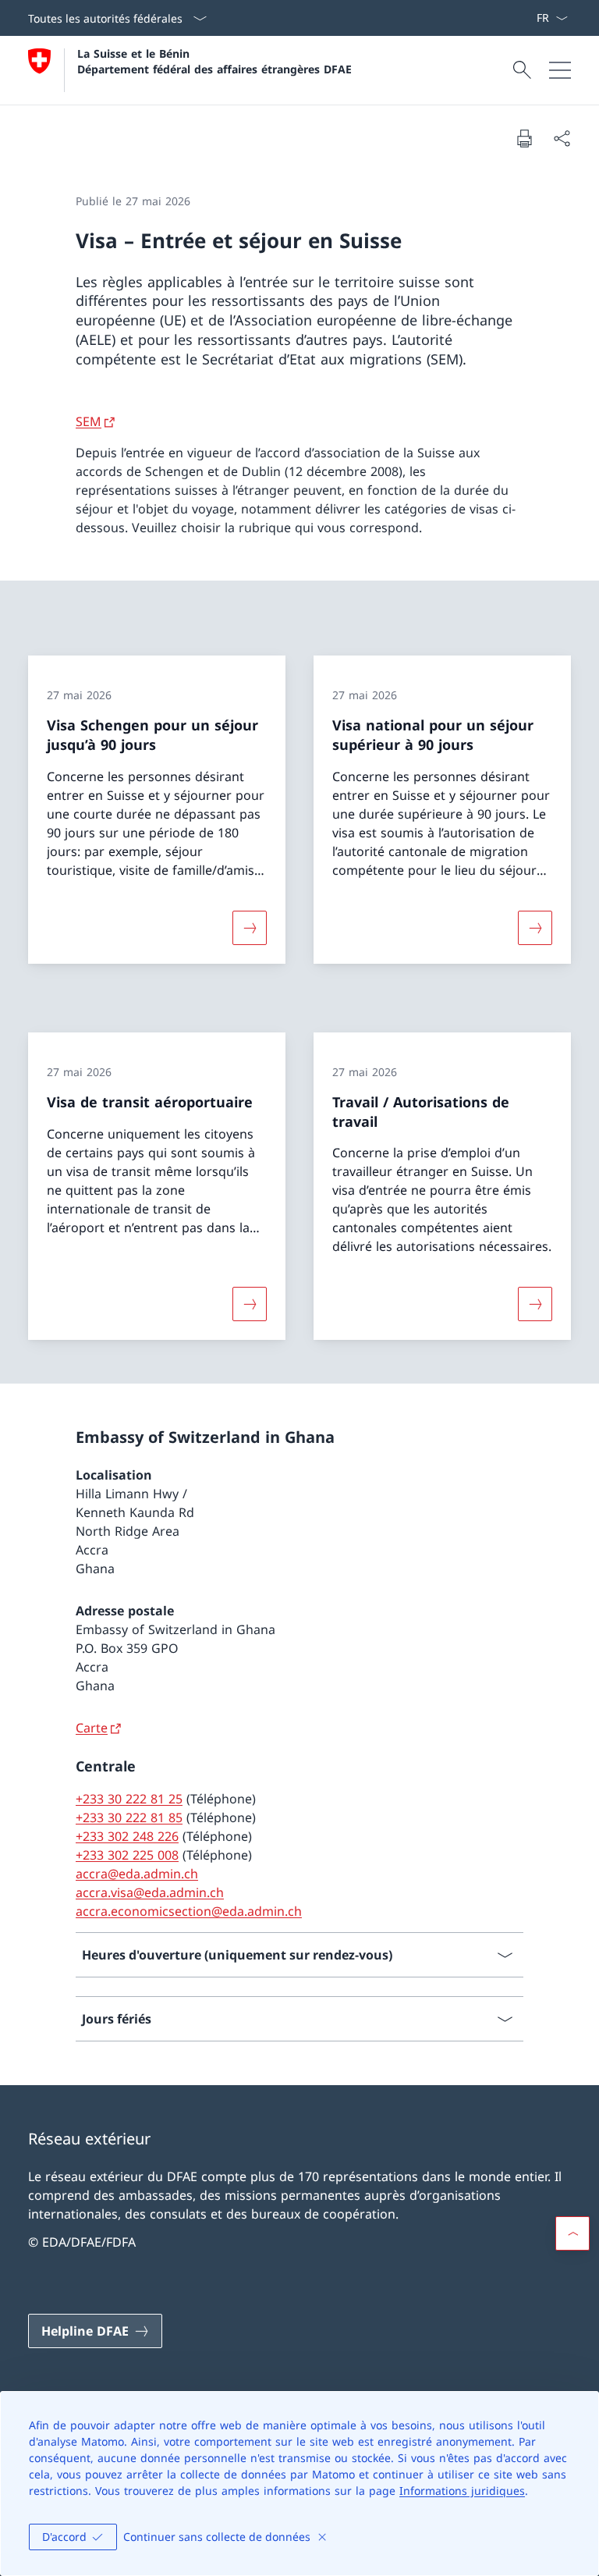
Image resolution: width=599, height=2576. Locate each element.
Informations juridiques (462, 2491)
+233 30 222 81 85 (129, 1817)
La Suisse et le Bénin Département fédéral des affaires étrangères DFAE (214, 61)
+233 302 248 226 (127, 1836)
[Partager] (562, 138)
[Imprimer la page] (524, 138)
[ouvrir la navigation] (560, 70)
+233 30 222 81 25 (129, 1799)
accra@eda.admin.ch (137, 1874)
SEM (89, 421)
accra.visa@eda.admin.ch (150, 1892)
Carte (92, 1728)
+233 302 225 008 (127, 1855)
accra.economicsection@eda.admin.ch (189, 1911)
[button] (572, 2233)
